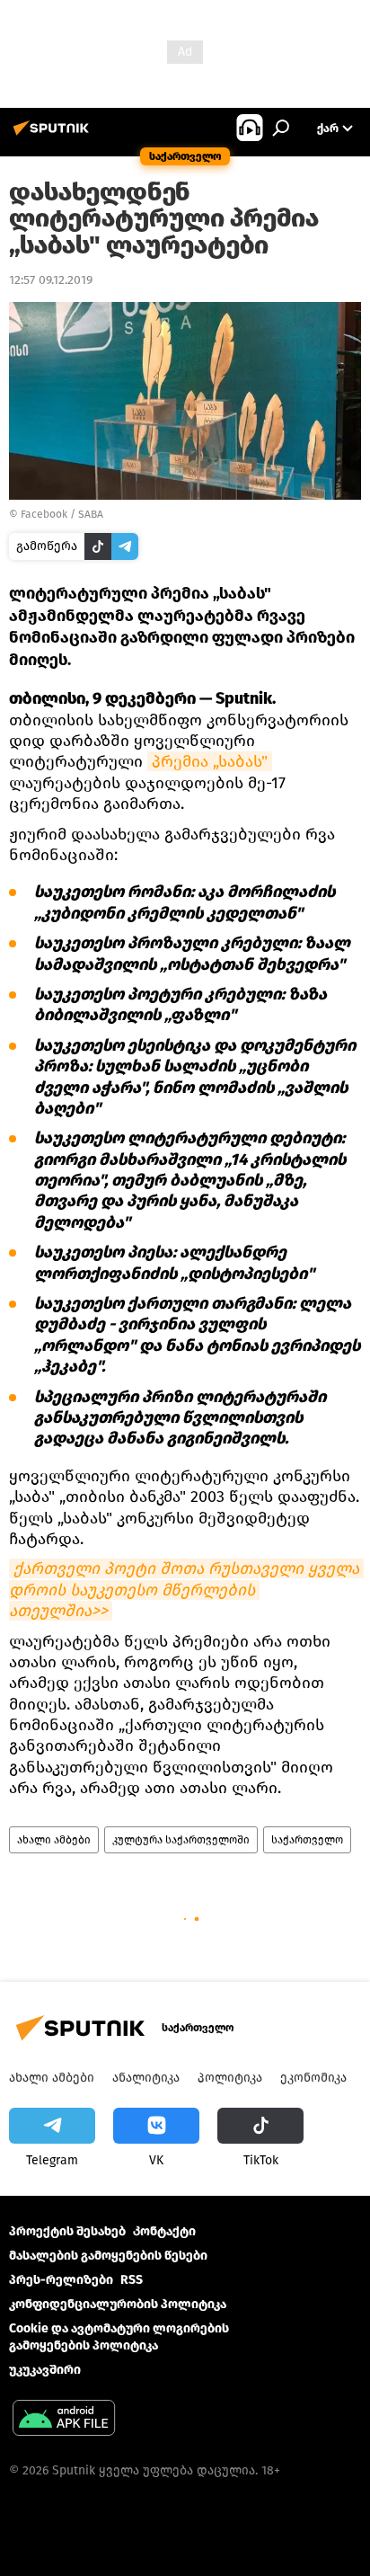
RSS (132, 2280)
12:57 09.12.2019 (51, 280)
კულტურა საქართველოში (181, 1840)
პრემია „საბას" (210, 761)
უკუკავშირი (45, 2370)
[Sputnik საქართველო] (54, 135)
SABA (91, 514)
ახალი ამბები (54, 1840)
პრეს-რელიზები (61, 2280)
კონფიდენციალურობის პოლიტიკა (118, 2304)
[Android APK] (64, 2420)
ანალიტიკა (146, 2078)
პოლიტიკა (230, 2078)
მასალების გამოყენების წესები (108, 2256)
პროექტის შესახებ (67, 2231)
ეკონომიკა (313, 2078)
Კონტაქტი (164, 2231)
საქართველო (307, 1840)
